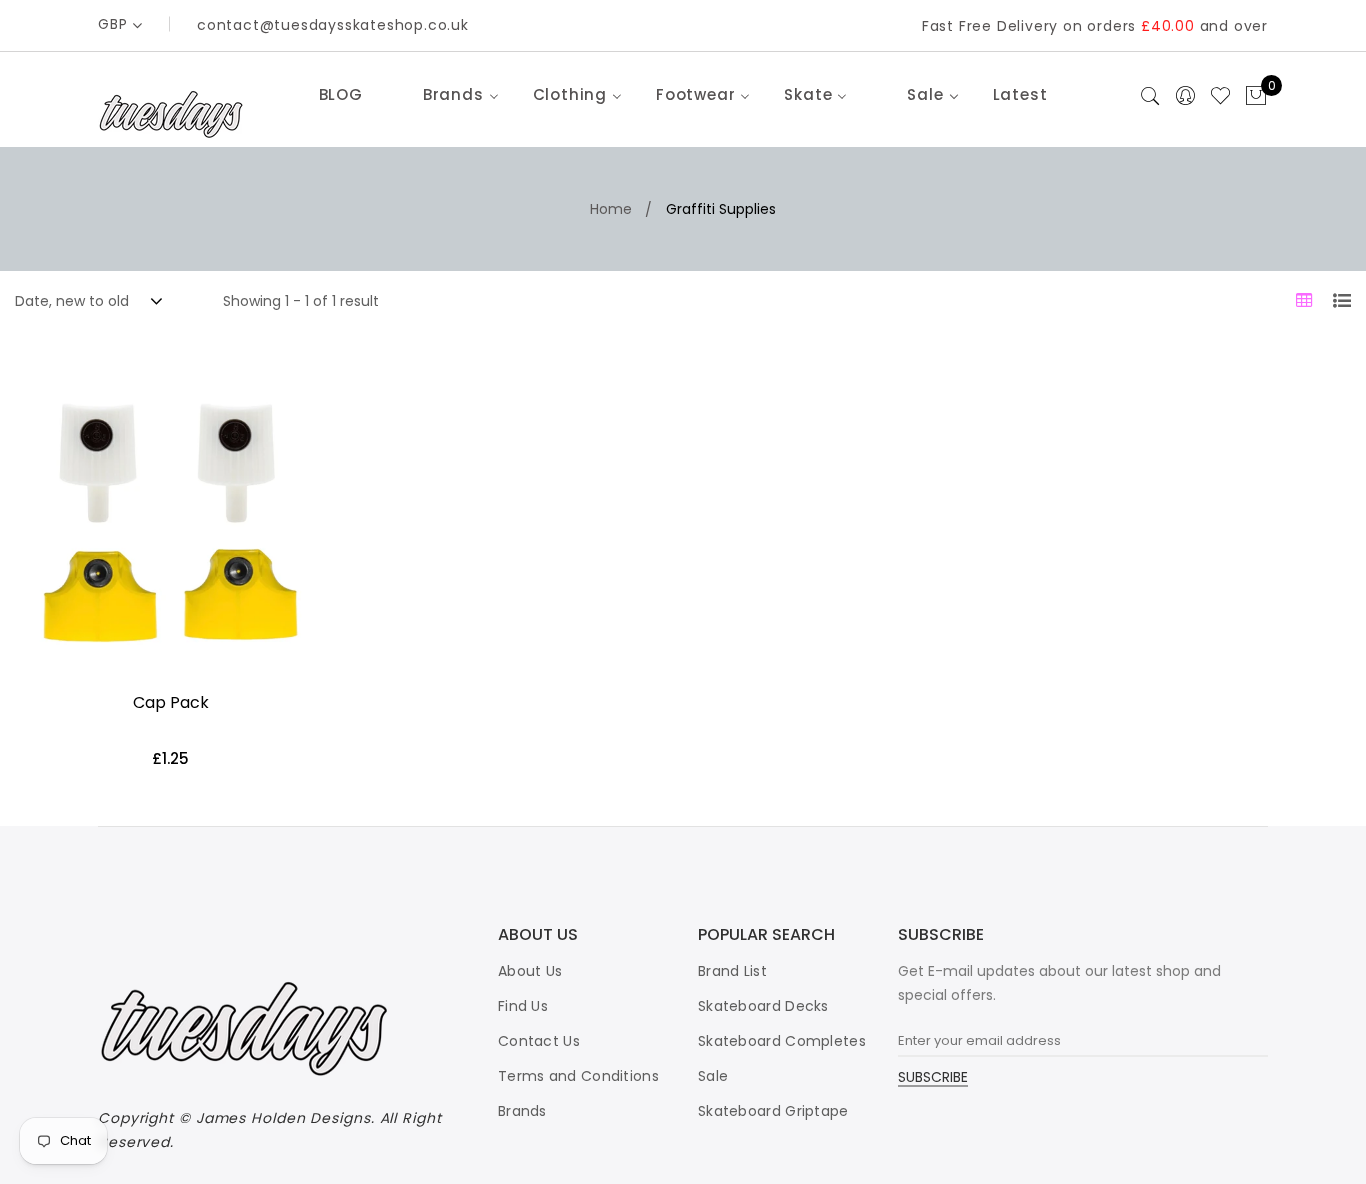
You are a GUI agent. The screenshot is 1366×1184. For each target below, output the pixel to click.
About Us (530, 971)
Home (611, 209)
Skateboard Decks (763, 1006)
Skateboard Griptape (773, 1111)
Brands (522, 1111)
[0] (1256, 97)
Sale (713, 1076)
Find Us (523, 1006)
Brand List (732, 971)
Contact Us (539, 1041)
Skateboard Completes (782, 1041)
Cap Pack (171, 702)
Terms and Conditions (578, 1076)
